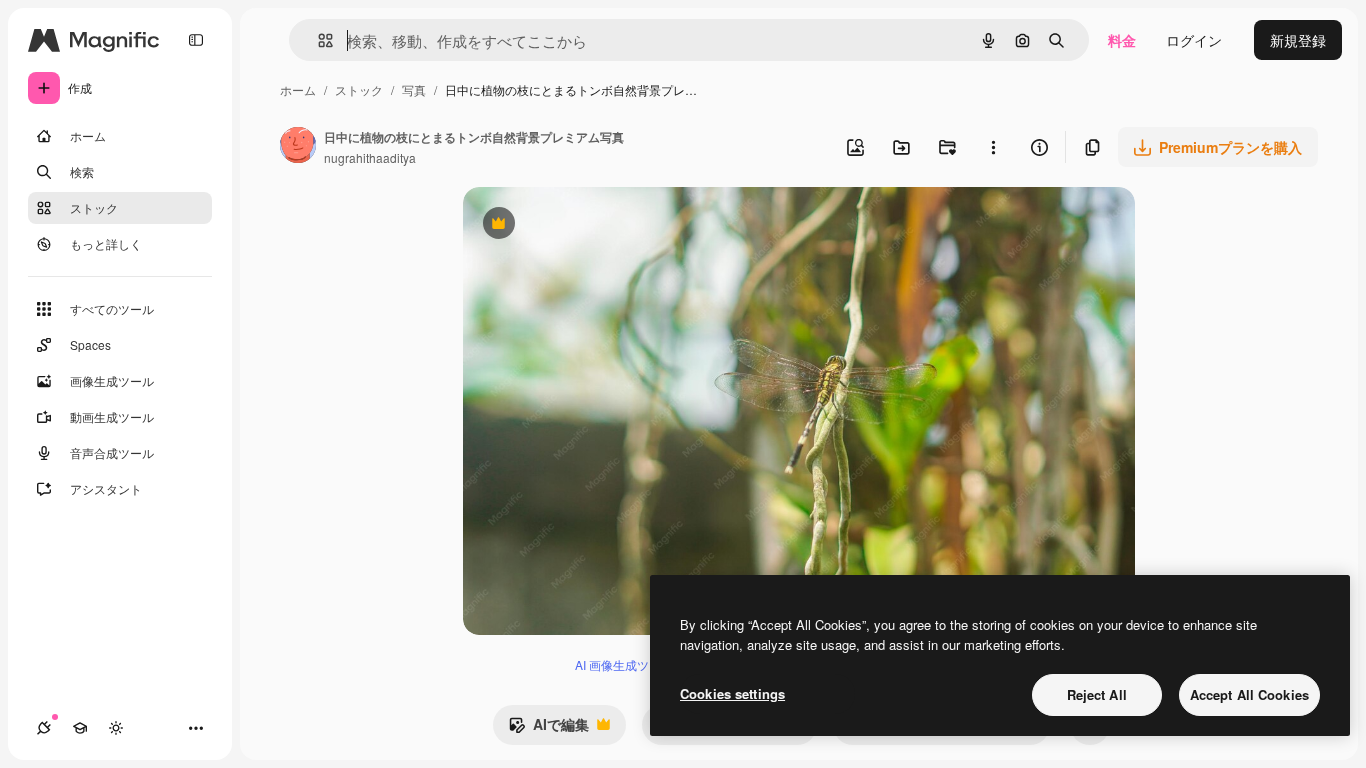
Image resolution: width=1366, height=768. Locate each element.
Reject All (1097, 694)
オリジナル (600, 225)
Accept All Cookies (1249, 694)
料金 (1122, 40)
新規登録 (1298, 40)
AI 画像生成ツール (624, 664)
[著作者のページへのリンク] (298, 147)
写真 (414, 89)
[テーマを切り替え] (116, 728)
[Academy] (80, 728)
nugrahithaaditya (370, 157)
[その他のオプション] (993, 147)
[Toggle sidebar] (196, 40)
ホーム (298, 89)
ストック (359, 89)
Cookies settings (732, 693)
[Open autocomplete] (317, 40)
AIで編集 (548, 729)
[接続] (44, 728)
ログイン (1194, 40)
